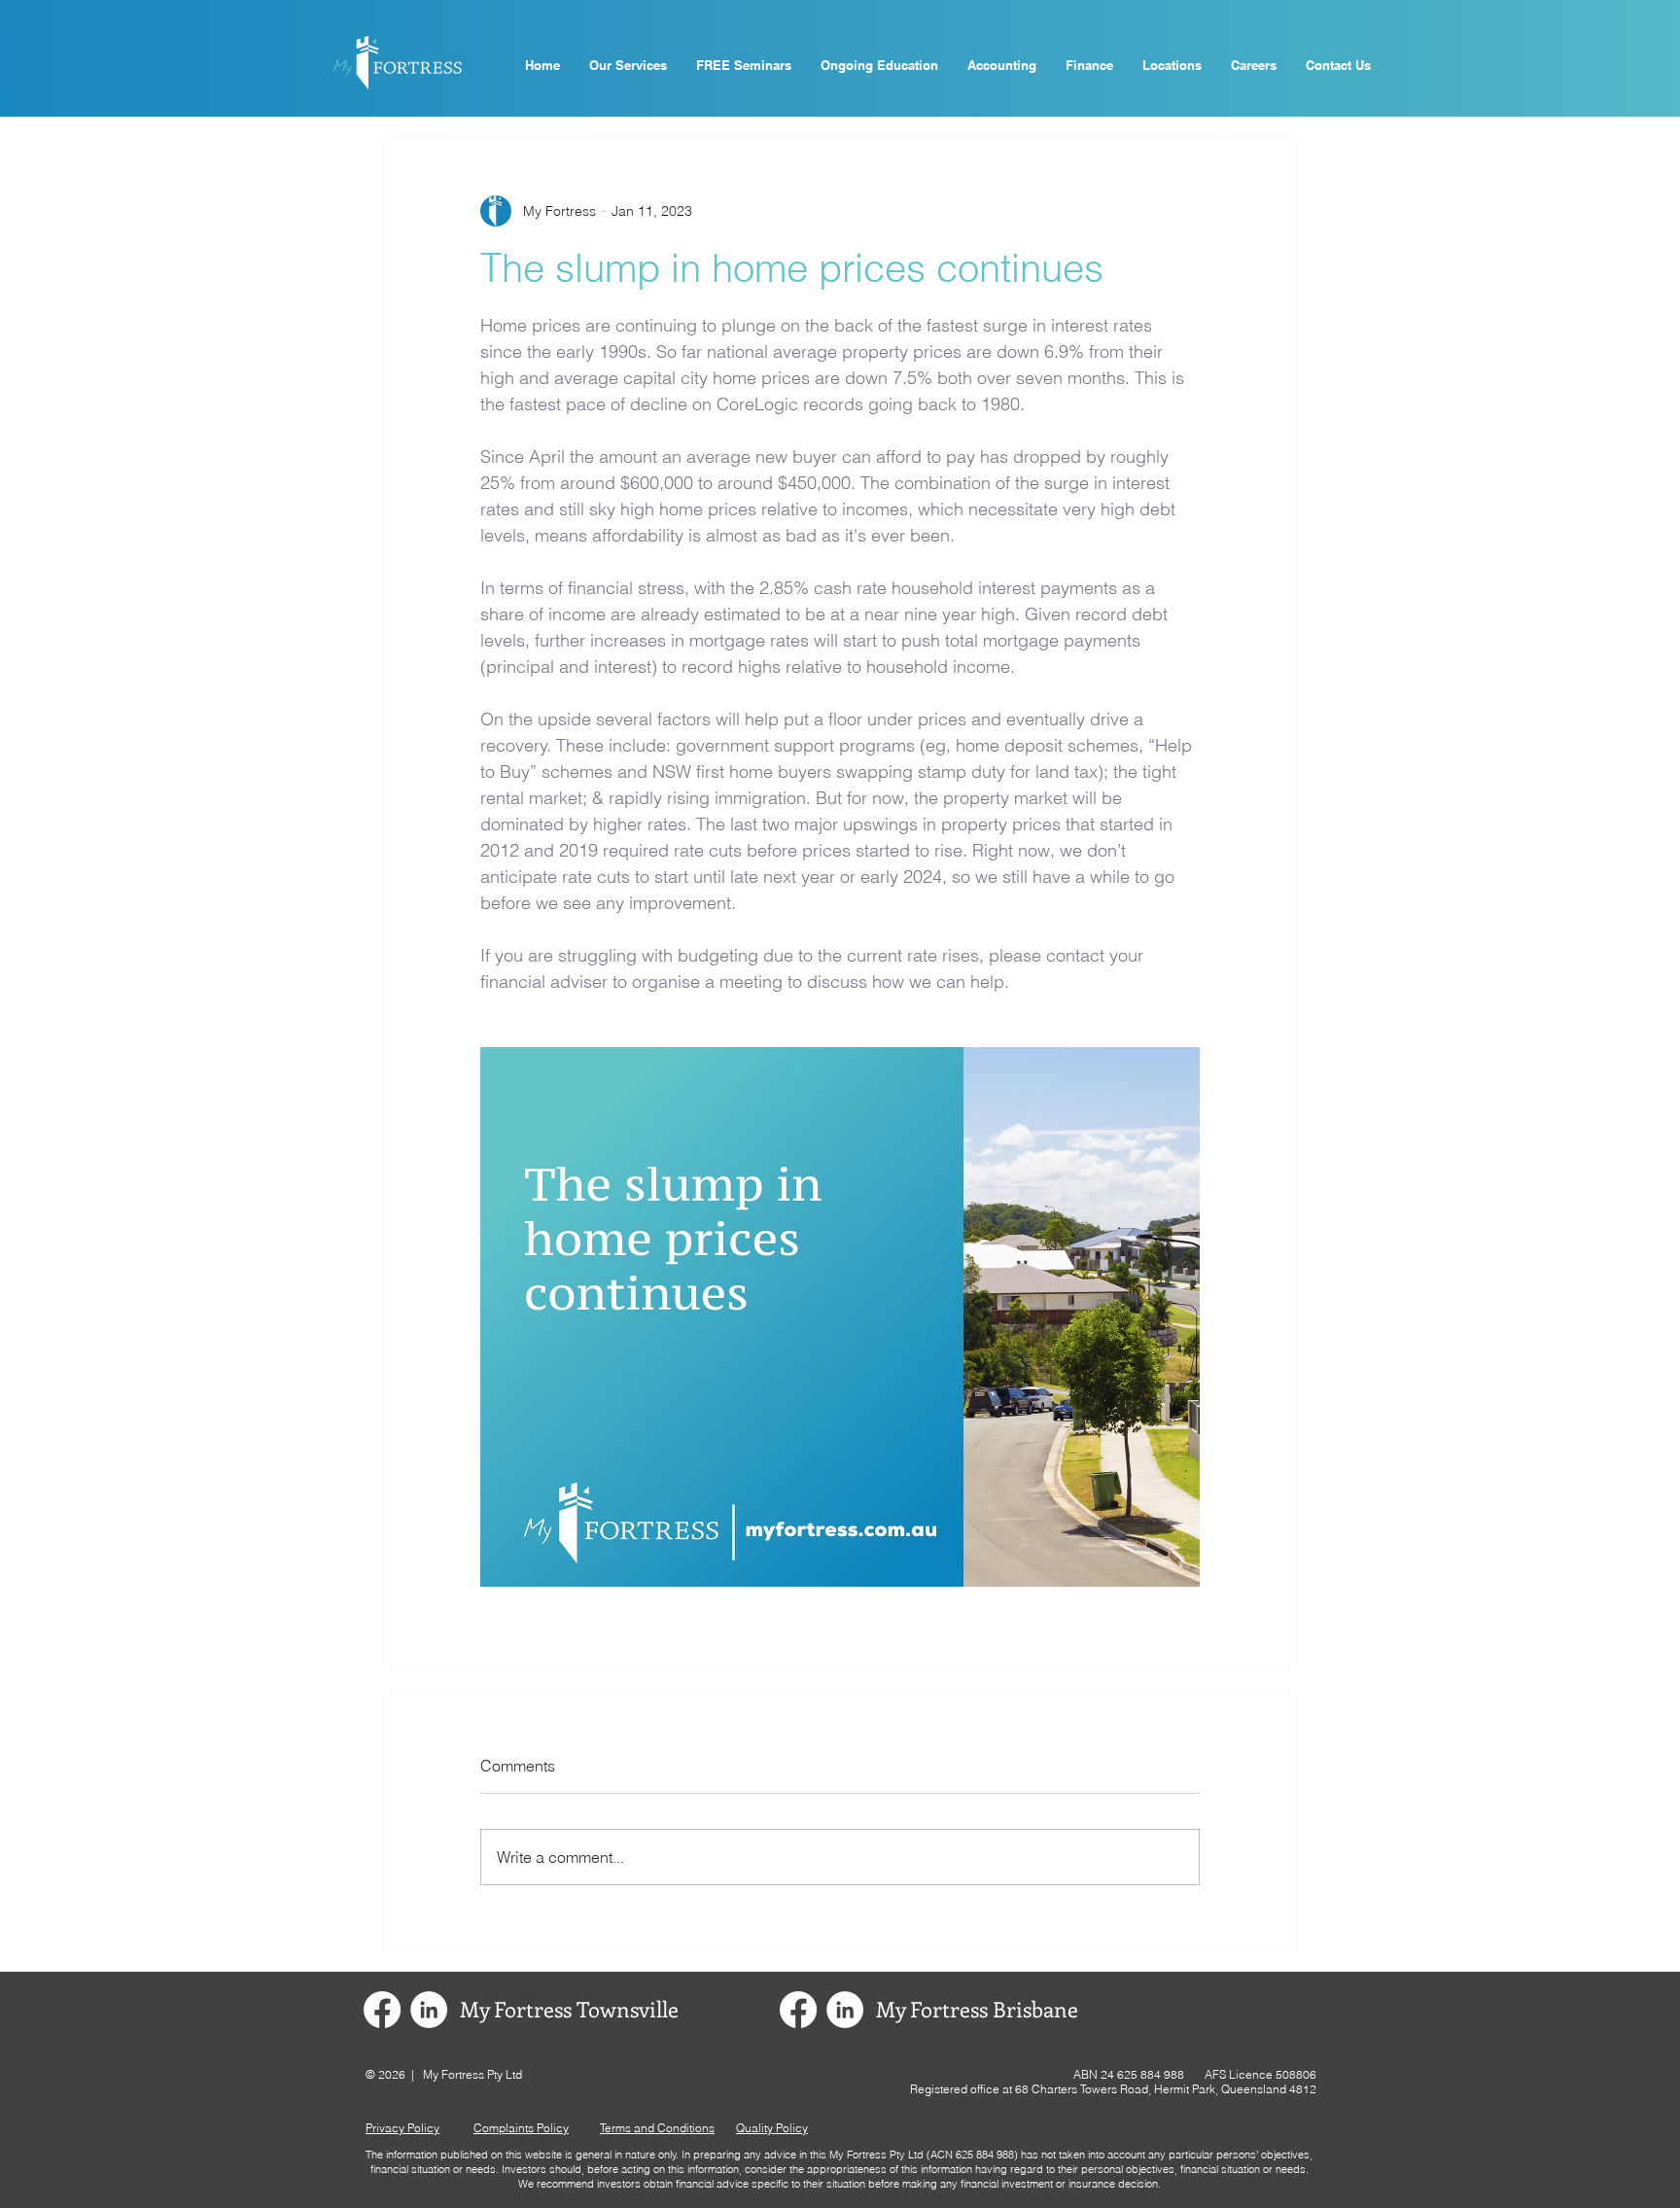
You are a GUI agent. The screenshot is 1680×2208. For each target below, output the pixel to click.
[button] (744, 65)
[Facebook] (382, 2010)
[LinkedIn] (429, 2010)
